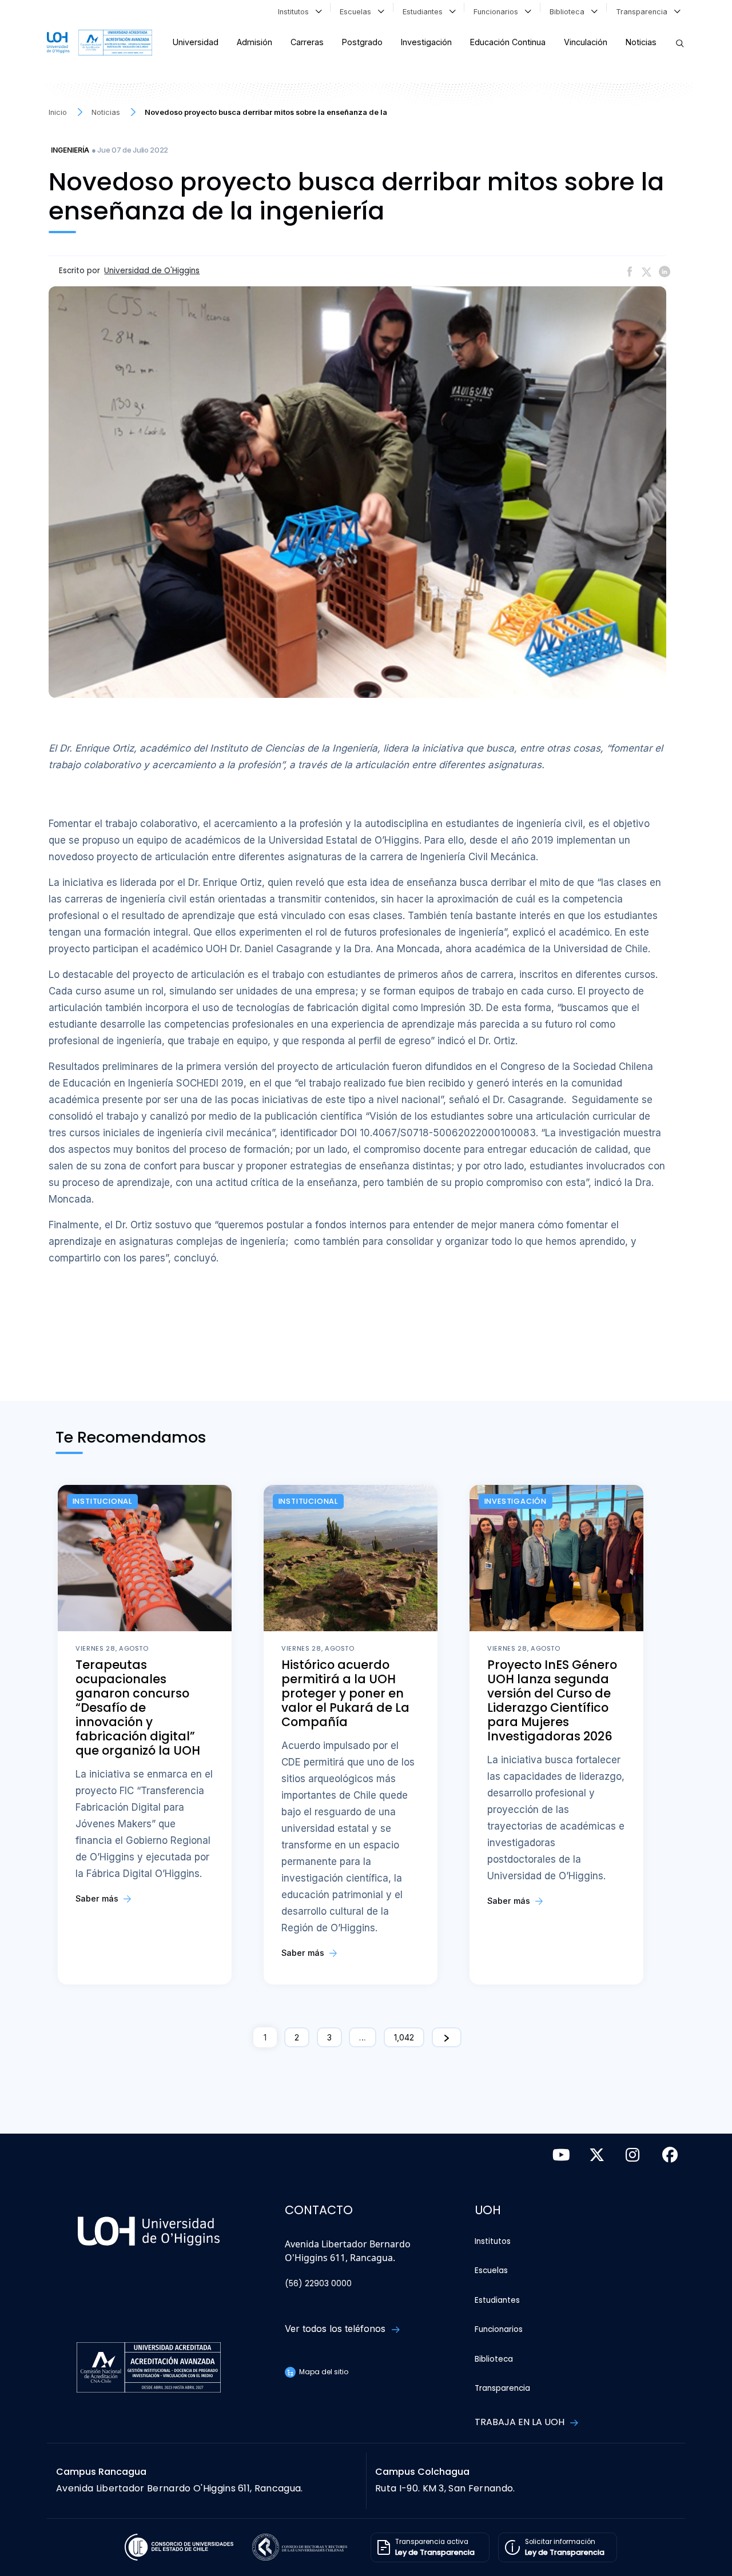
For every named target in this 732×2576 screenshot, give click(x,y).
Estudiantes (425, 12)
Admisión (254, 42)
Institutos (296, 12)
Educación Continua (508, 42)
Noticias (641, 42)
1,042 (404, 2037)
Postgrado (362, 42)
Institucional (102, 1501)
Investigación (426, 42)
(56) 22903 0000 (318, 2284)
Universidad (196, 42)
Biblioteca (569, 12)
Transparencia (644, 12)
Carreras (307, 42)
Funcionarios (498, 12)
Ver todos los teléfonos (337, 2329)
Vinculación (586, 42)
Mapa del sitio (323, 2372)
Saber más (98, 1898)
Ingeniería (70, 150)
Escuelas (358, 12)
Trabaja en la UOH (521, 2422)
